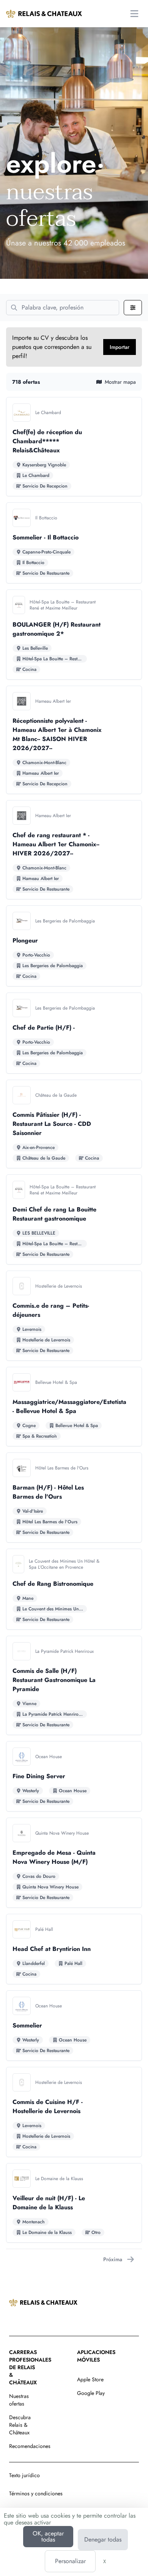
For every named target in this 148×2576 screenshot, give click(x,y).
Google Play (91, 2393)
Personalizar (70, 2561)
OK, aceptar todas (48, 2536)
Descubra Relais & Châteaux (20, 2425)
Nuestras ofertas (19, 2400)
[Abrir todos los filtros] (133, 308)
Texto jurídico (24, 2475)
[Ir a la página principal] (44, 14)
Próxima (113, 2259)
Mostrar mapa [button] (120, 382)
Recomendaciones (30, 2446)
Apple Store (90, 2379)
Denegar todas (103, 2539)
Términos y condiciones (36, 2493)
